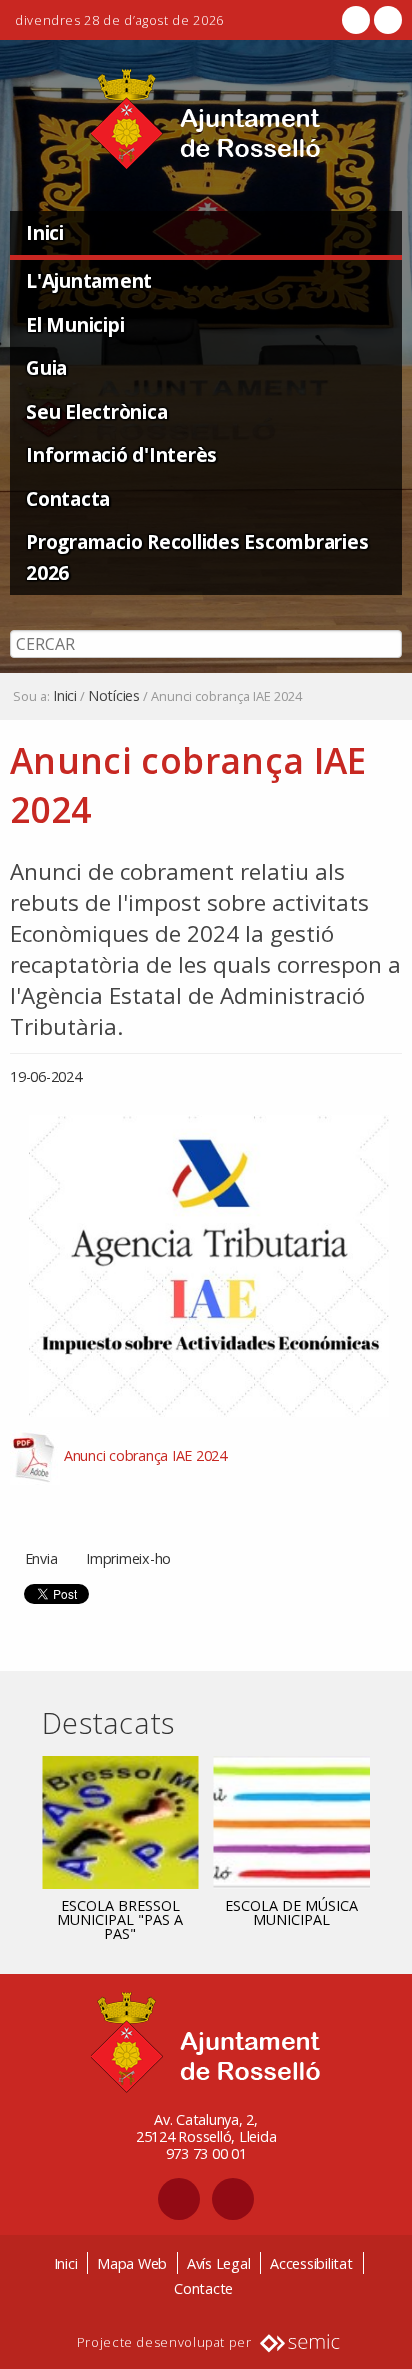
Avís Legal (219, 2263)
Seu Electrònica (96, 411)
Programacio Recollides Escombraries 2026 (197, 557)
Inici (45, 232)
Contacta (68, 498)
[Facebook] (356, 20)
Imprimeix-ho (128, 1558)
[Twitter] (386, 20)
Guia (46, 367)
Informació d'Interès (121, 454)
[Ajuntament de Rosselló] (206, 119)
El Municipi (75, 324)
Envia (41, 1558)
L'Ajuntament (89, 280)
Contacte (203, 2288)
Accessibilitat (311, 2263)
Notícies (114, 696)
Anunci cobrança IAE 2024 (145, 1455)
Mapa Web (132, 2263)
